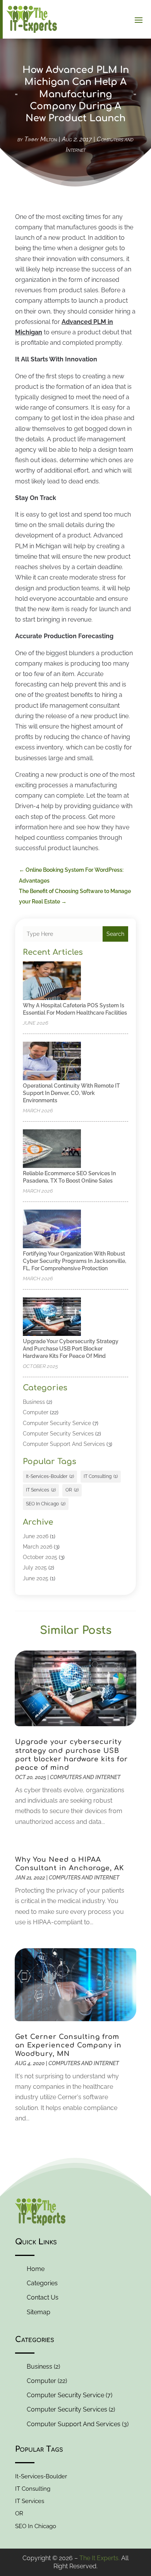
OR (72, 1490)
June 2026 (36, 1536)
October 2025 (40, 1557)
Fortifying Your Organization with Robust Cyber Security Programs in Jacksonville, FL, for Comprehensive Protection (75, 1261)
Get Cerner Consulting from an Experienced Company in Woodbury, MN (68, 2045)
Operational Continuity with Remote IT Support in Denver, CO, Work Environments (71, 1093)
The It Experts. (100, 2558)
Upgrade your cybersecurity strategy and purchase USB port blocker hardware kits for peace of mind (71, 1349)
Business (34, 1402)
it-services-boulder (50, 1476)
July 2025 (35, 1568)
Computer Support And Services (64, 1444)
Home (36, 2269)
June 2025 (36, 1578)
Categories (42, 2283)
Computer (36, 1412)
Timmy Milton (41, 139)
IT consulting (101, 1476)
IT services (41, 1490)
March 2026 (38, 1547)
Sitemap (39, 2312)
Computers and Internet (85, 1777)
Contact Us (43, 2297)
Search (115, 934)
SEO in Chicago (46, 1504)
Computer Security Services (58, 1434)
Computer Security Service (57, 1423)
